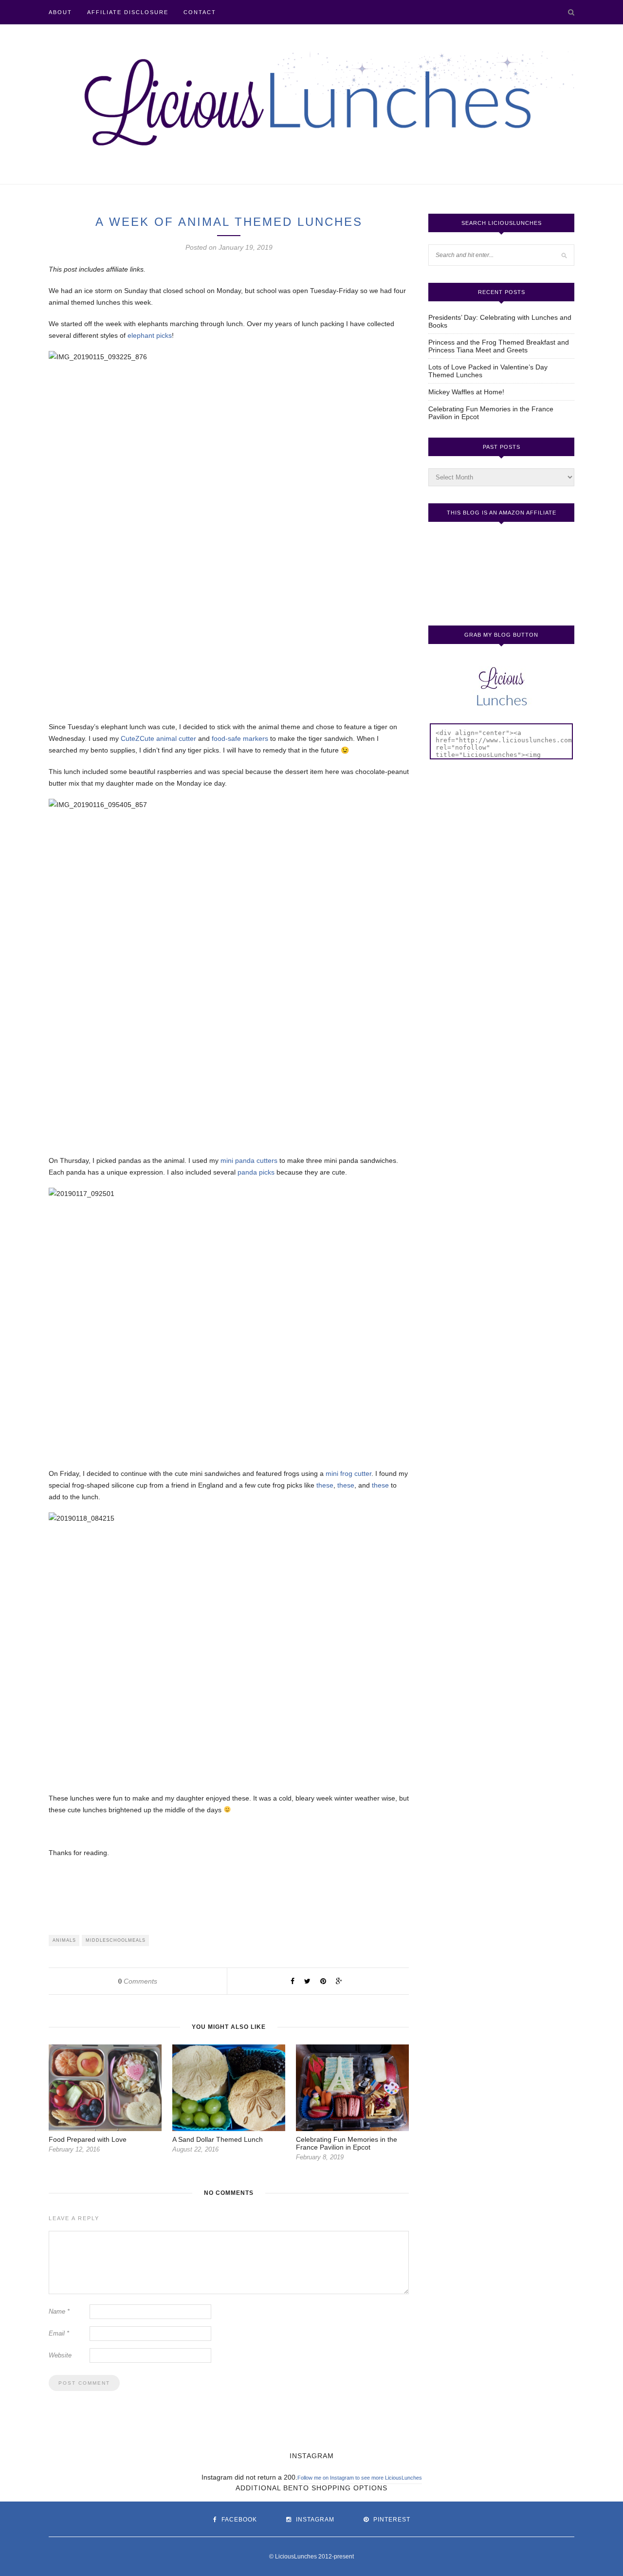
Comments (138, 1981)
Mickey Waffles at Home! (466, 392)
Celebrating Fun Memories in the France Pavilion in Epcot (347, 2143)
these (325, 1485)
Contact (200, 12)
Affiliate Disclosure (128, 12)
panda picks (256, 1172)
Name (59, 2311)
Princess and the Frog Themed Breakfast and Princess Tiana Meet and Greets (499, 346)
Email (59, 2333)
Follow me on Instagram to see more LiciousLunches (360, 2478)
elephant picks (150, 335)
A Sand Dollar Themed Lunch (218, 2139)
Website (60, 2355)
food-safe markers (240, 738)
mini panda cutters (249, 1160)
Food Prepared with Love (88, 2139)
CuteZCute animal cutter (158, 738)
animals (64, 1940)
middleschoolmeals (116, 1940)
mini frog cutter (348, 1473)
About (60, 12)
